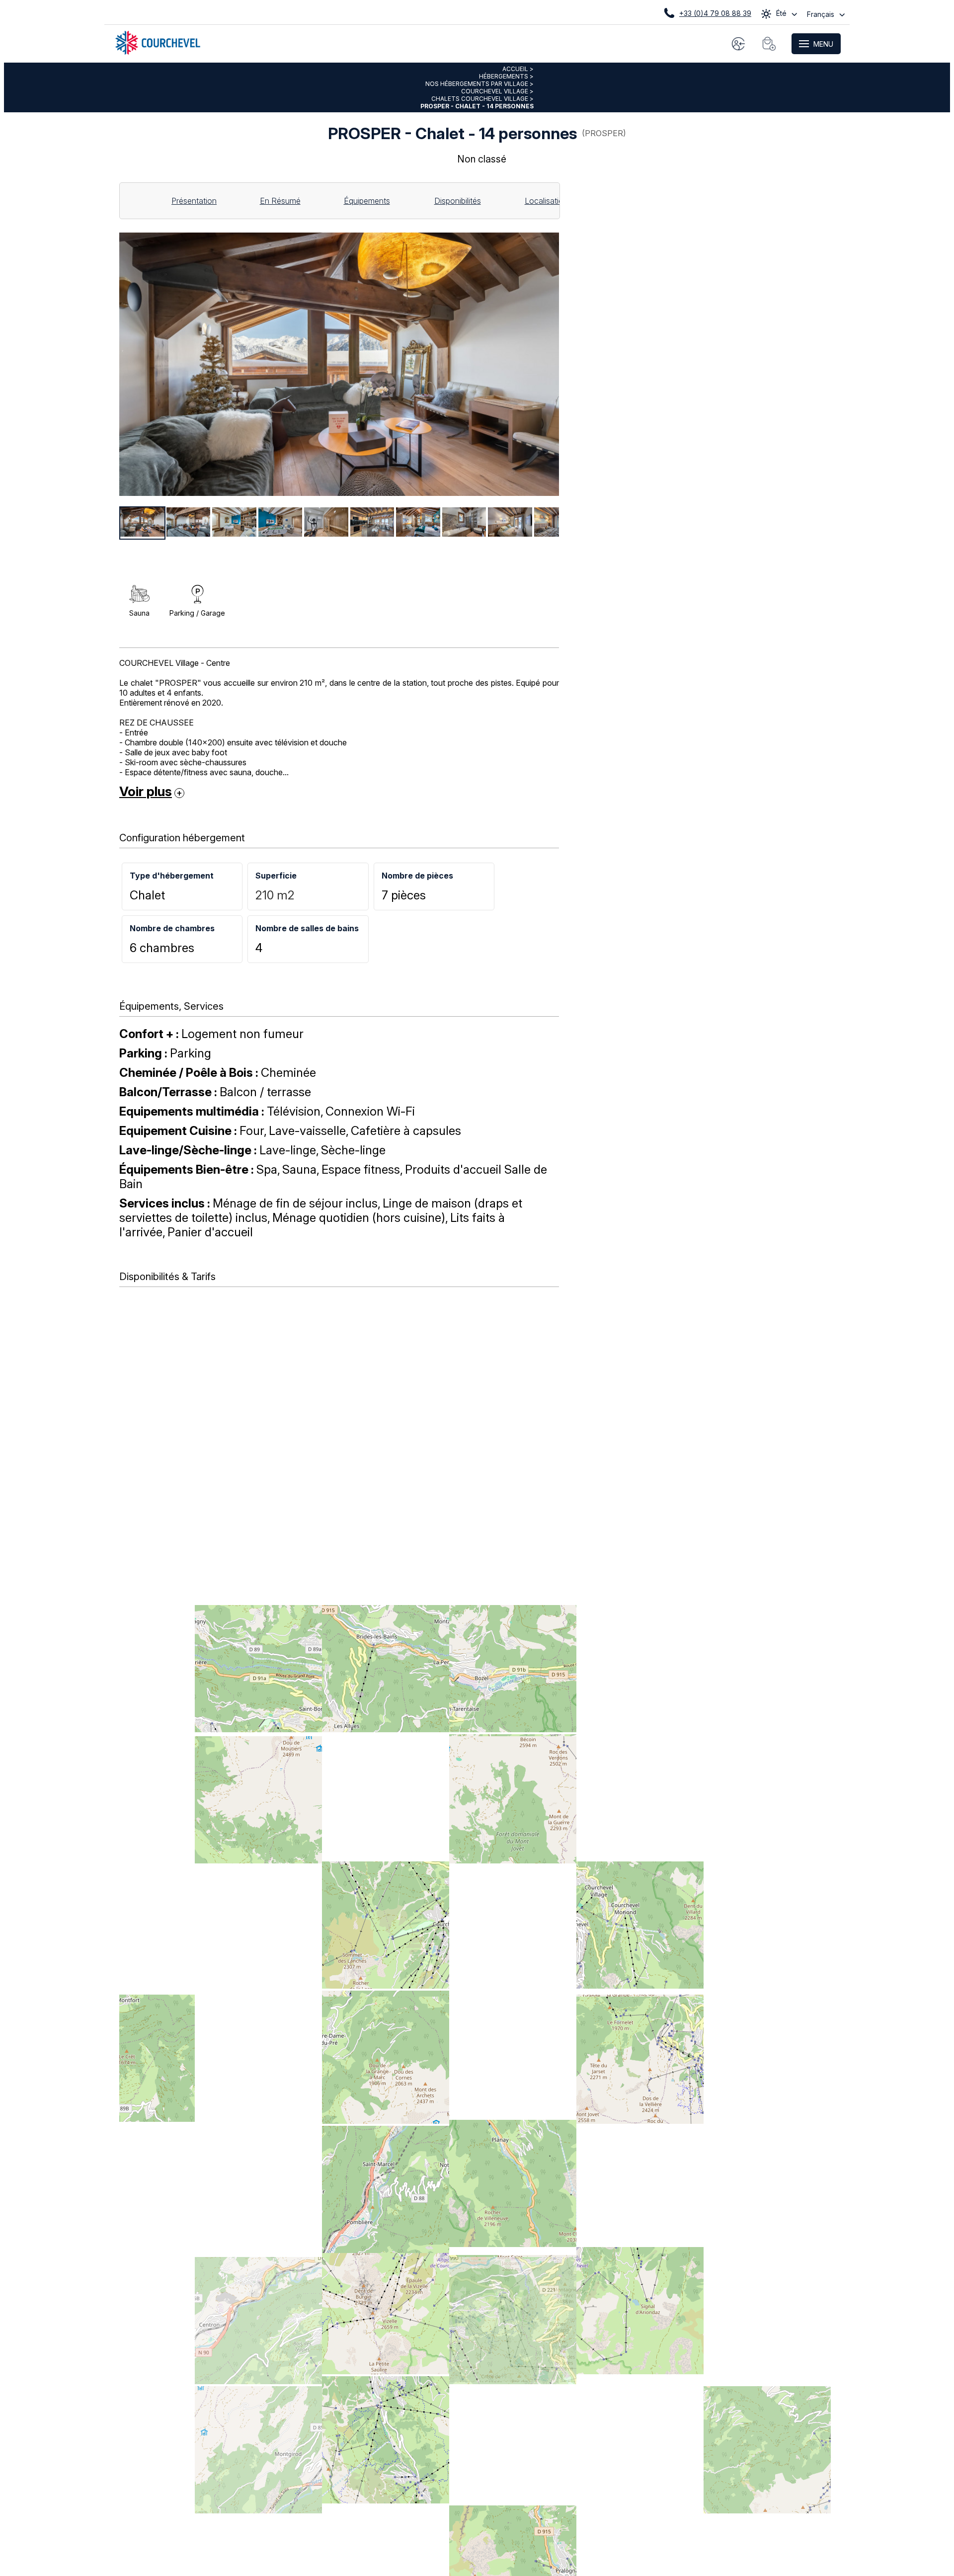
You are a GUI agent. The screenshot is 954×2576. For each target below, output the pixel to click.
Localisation (546, 201)
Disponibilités (458, 201)
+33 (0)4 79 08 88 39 (715, 13)
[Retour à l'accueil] (158, 52)
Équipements (367, 201)
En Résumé (280, 201)
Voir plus (146, 791)
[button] (769, 44)
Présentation (194, 201)
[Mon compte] (738, 44)
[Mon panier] (769, 44)
